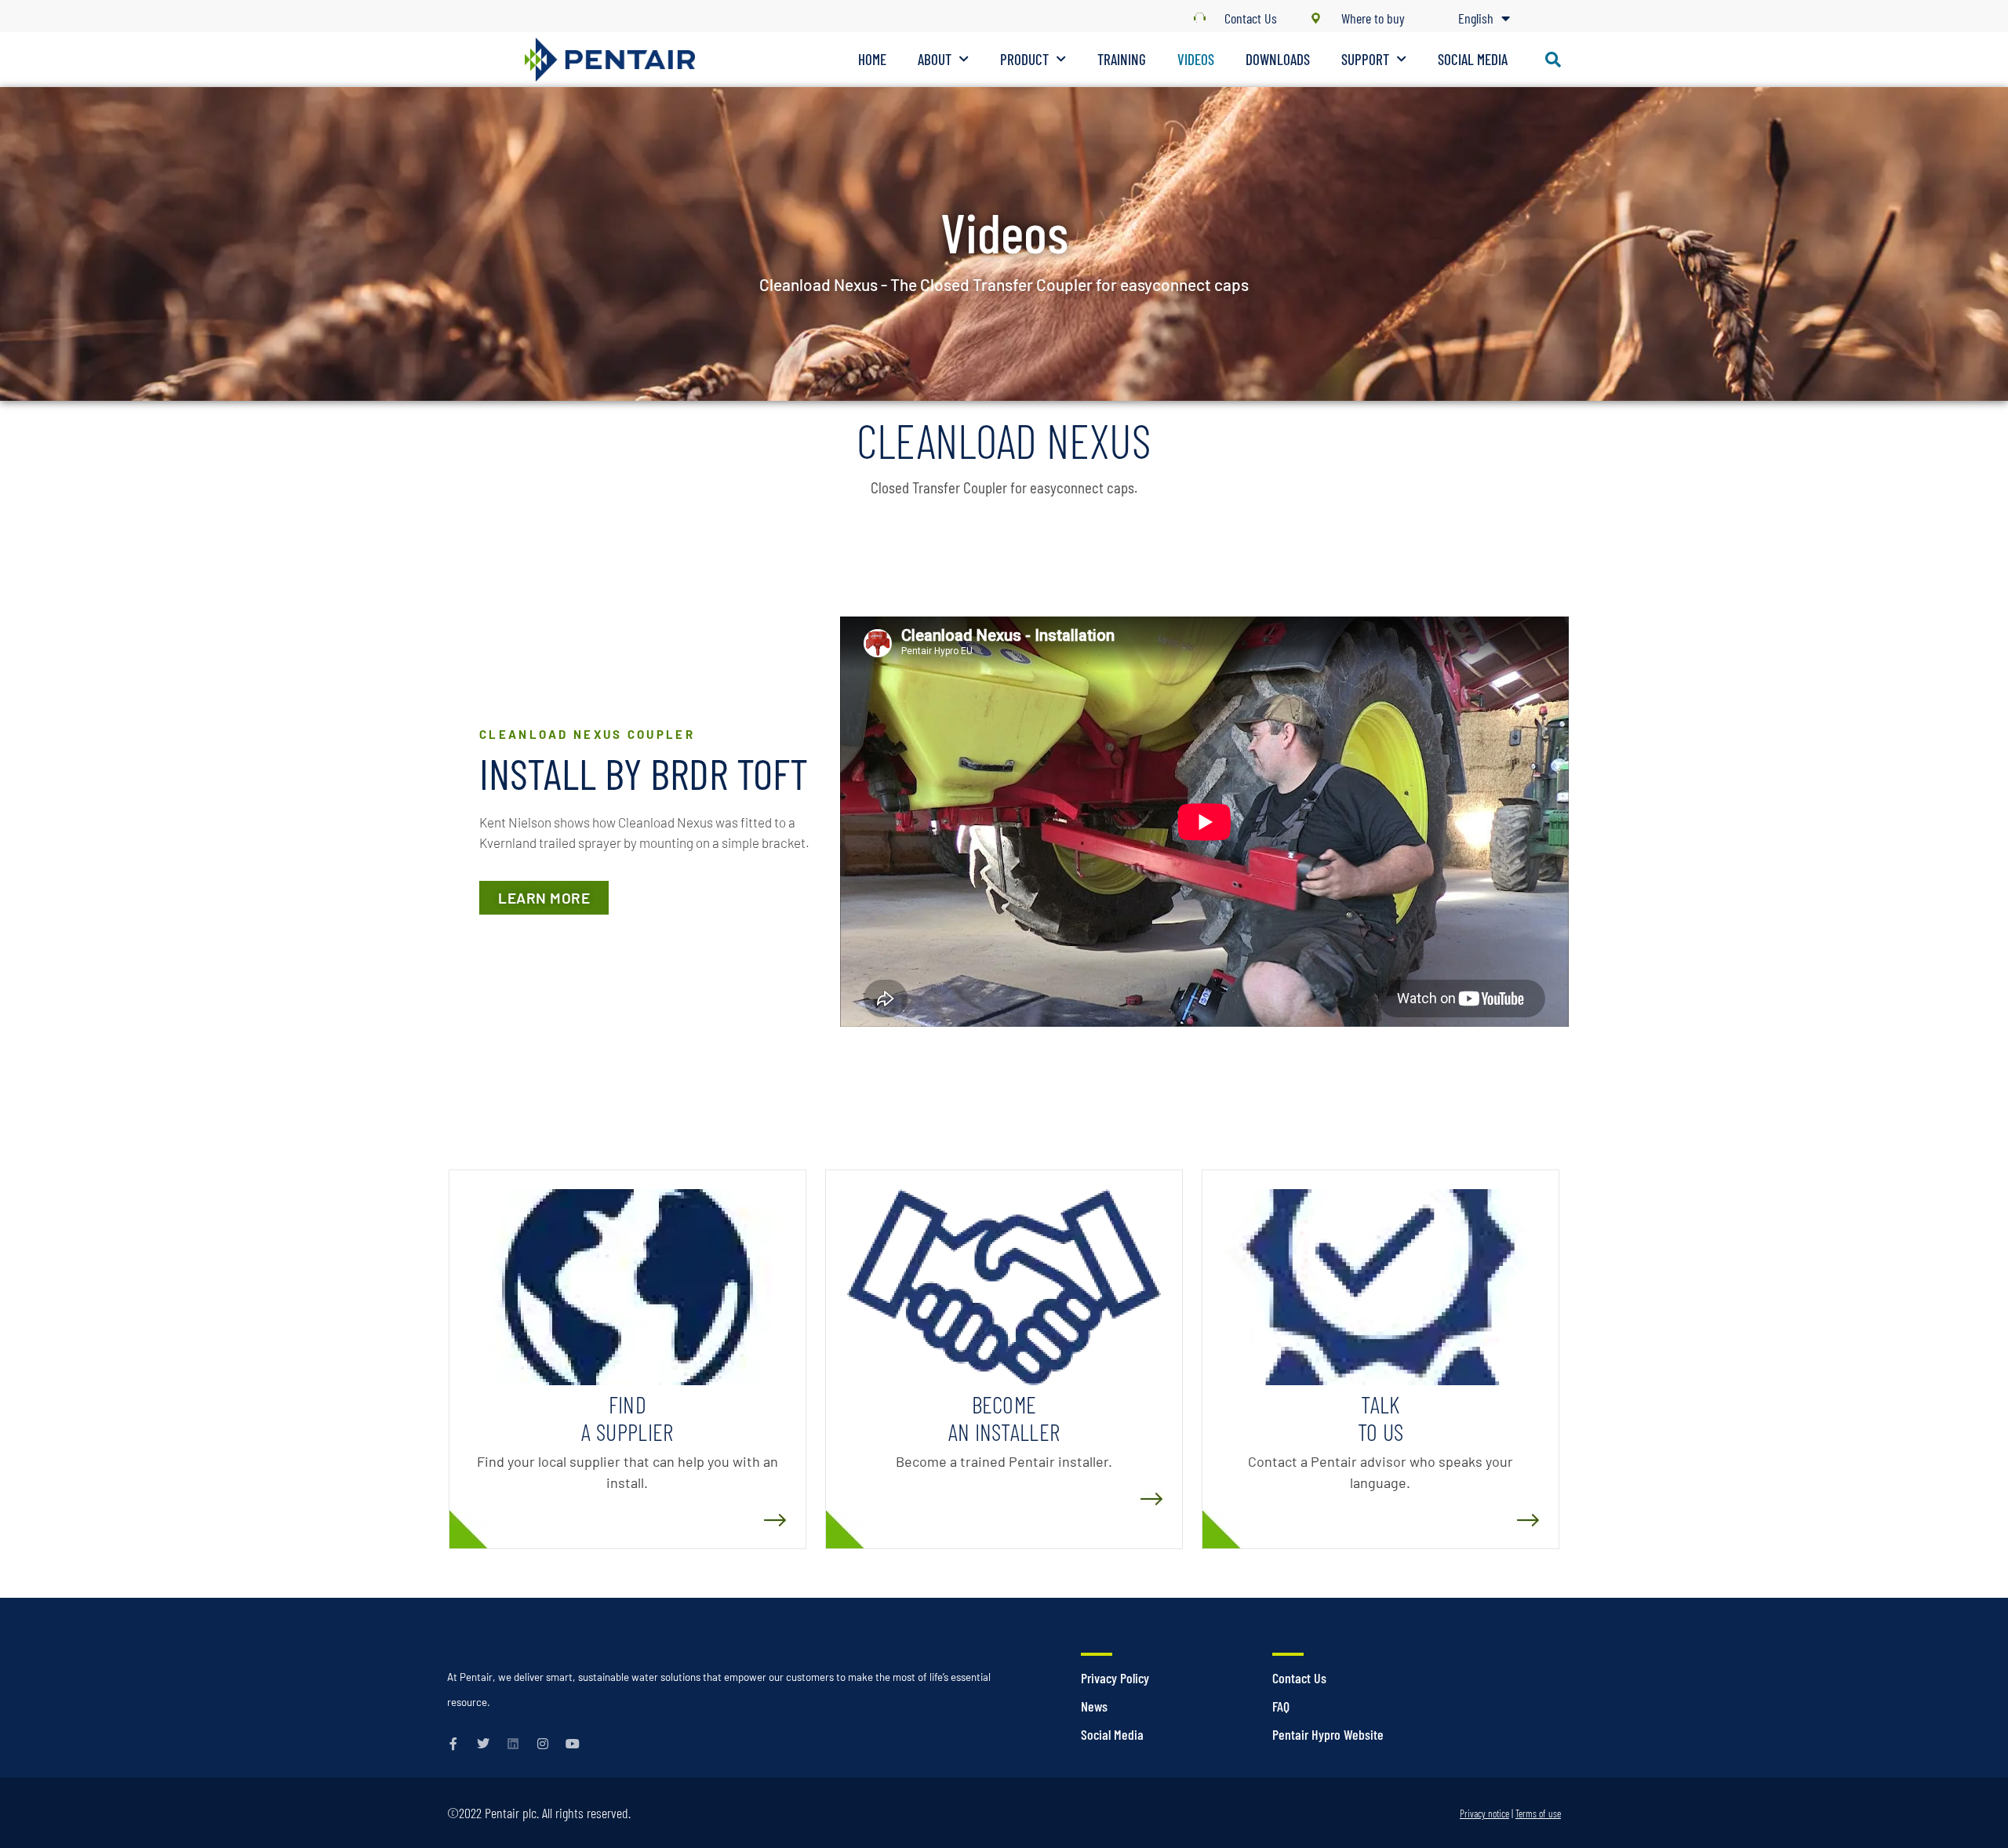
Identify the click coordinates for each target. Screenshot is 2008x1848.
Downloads (1278, 59)
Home (872, 59)
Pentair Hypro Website (1328, 1734)
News (1094, 1706)
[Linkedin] (513, 1744)
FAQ (1281, 1706)
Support (1365, 59)
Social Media (1473, 59)
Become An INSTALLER (1004, 1418)
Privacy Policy (1115, 1678)
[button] (1553, 60)
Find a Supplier (627, 1418)
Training (1122, 59)
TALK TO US (1381, 1418)
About (935, 59)
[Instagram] (543, 1744)
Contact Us (1299, 1678)
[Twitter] (483, 1744)
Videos (1196, 59)
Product (1024, 59)
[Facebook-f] (453, 1744)
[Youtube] (573, 1744)
